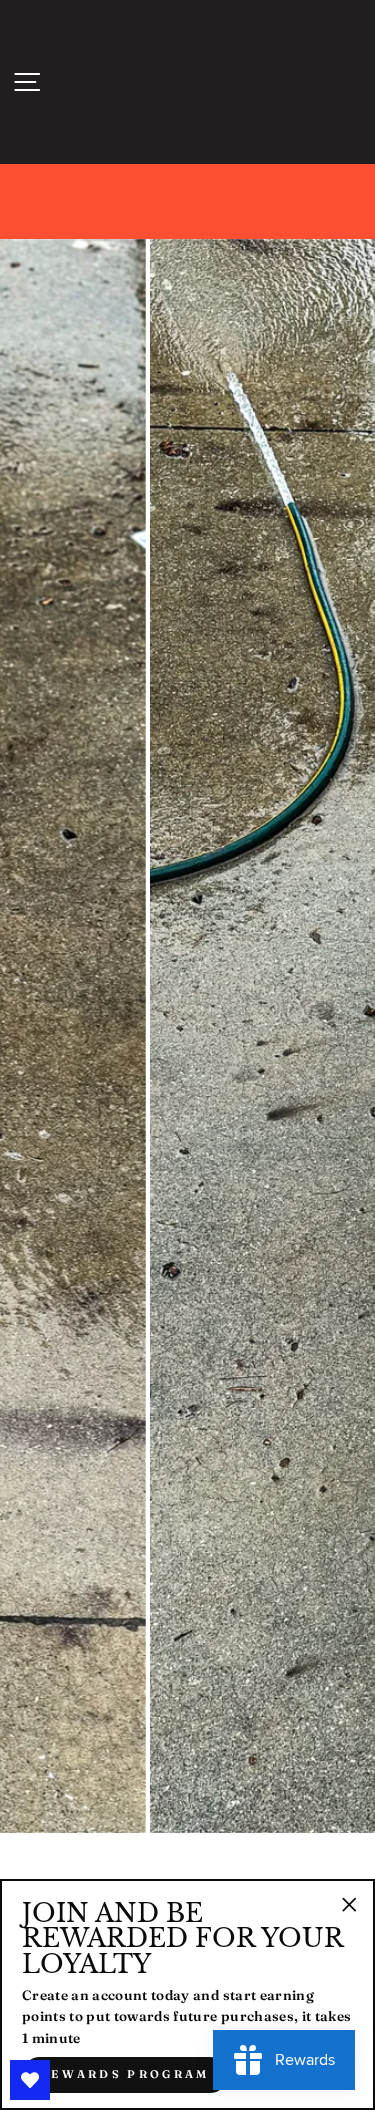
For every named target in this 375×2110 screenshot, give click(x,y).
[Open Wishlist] (30, 2080)
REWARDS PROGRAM (125, 2074)
